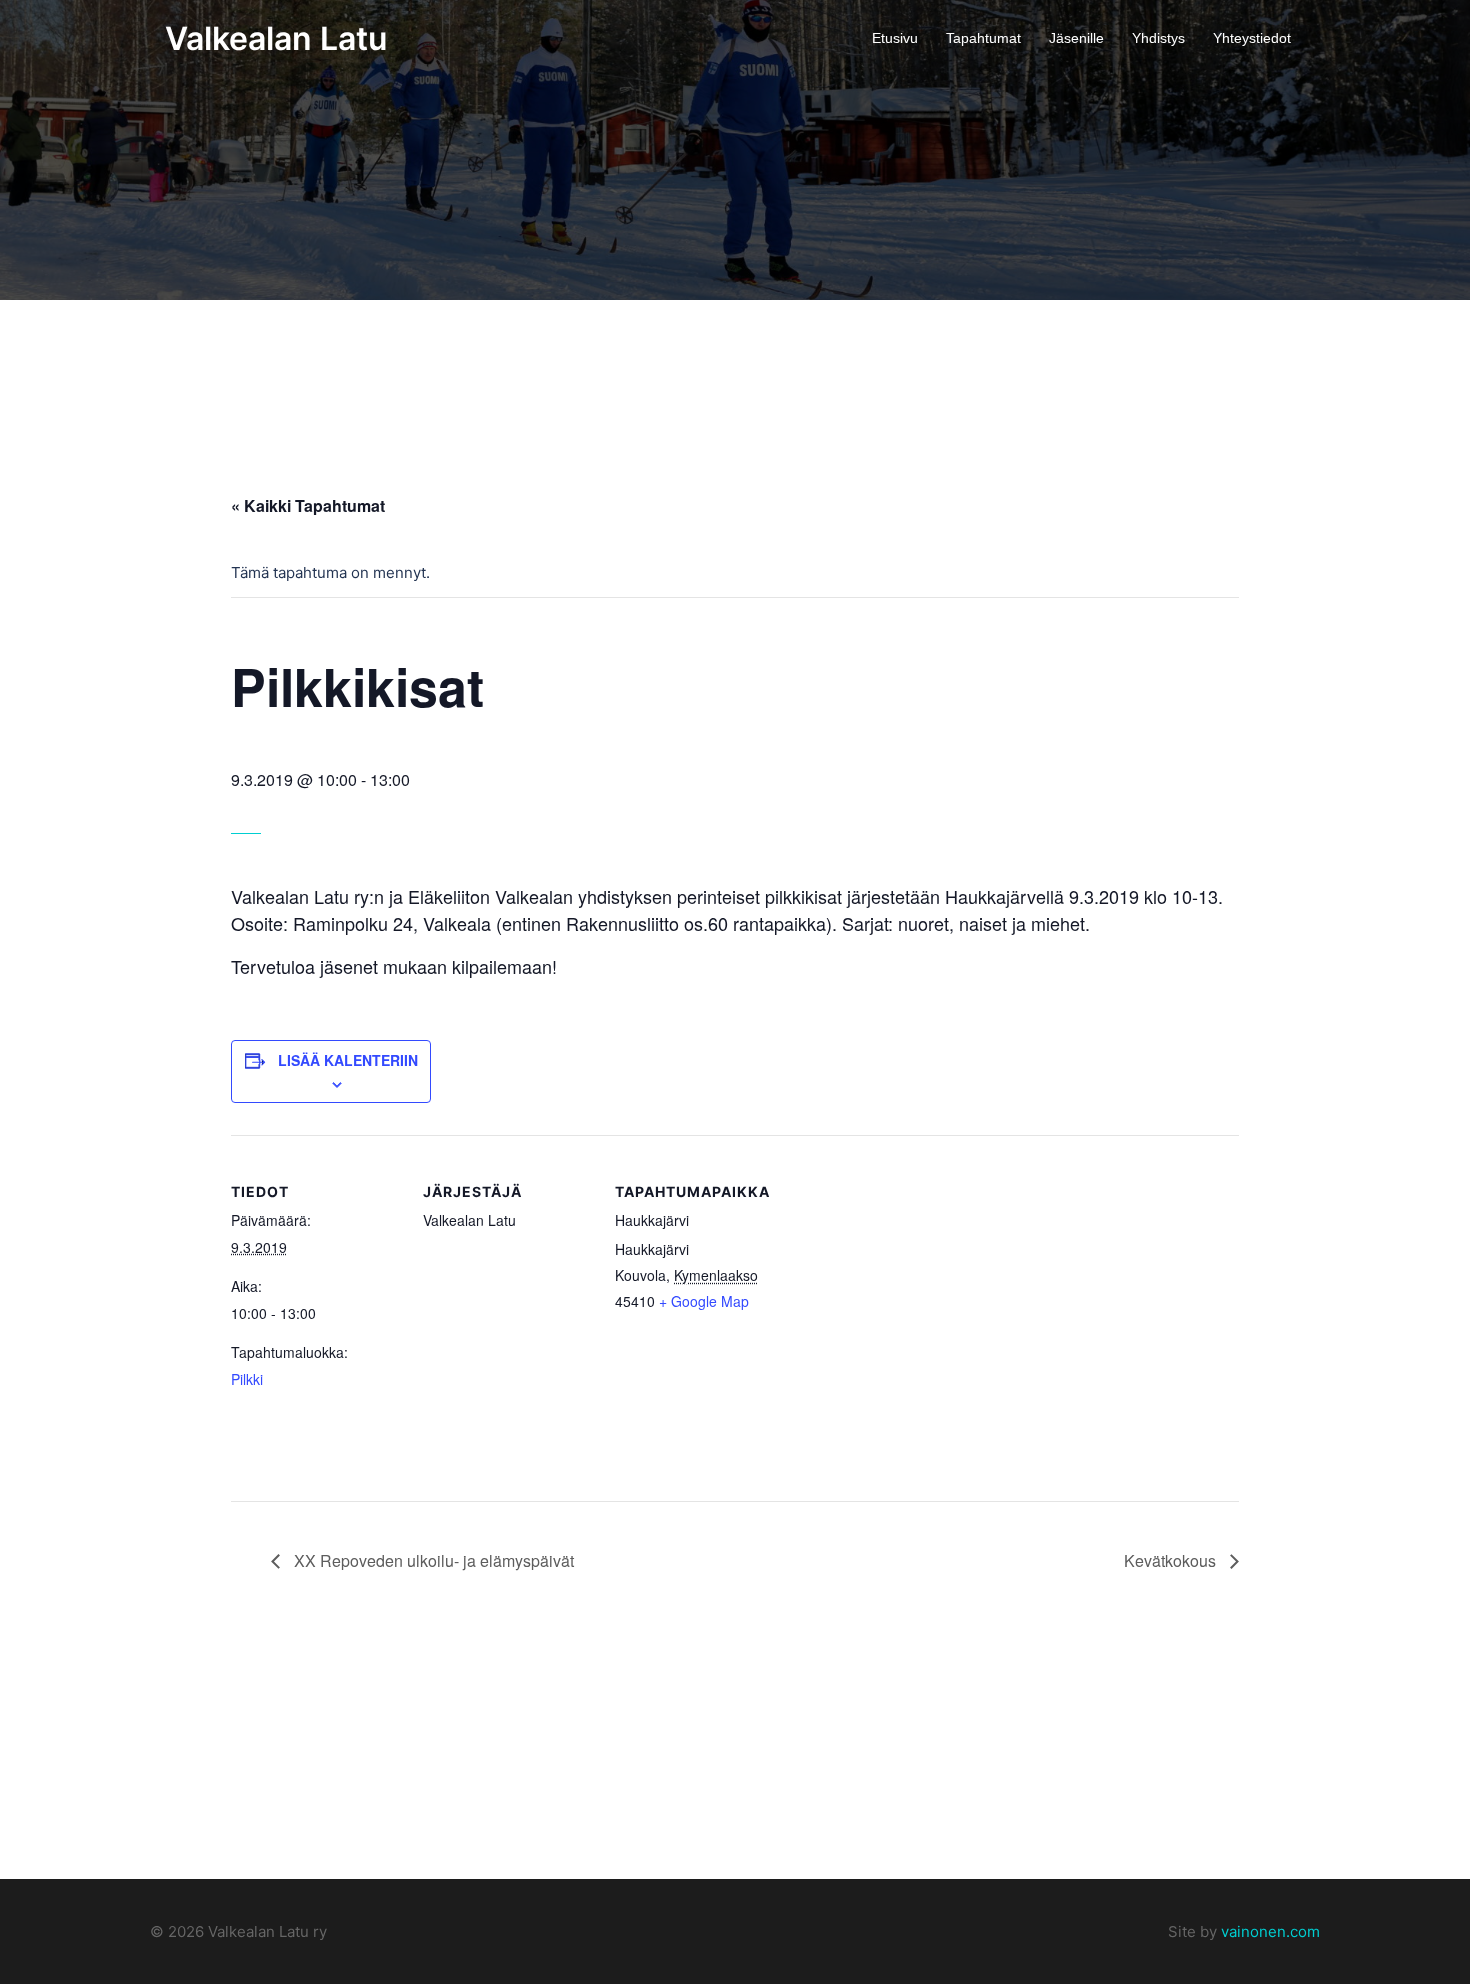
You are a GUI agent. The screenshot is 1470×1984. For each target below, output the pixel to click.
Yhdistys (1158, 38)
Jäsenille (1076, 38)
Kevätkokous (1172, 1560)
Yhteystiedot (1252, 38)
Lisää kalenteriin (348, 1060)
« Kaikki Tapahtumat (308, 505)
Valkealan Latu (276, 38)
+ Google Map (704, 1301)
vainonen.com (1270, 1931)
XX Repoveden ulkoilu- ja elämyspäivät (432, 1560)
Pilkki (247, 1379)
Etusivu (895, 38)
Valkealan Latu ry (265, 1931)
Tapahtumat (983, 38)
